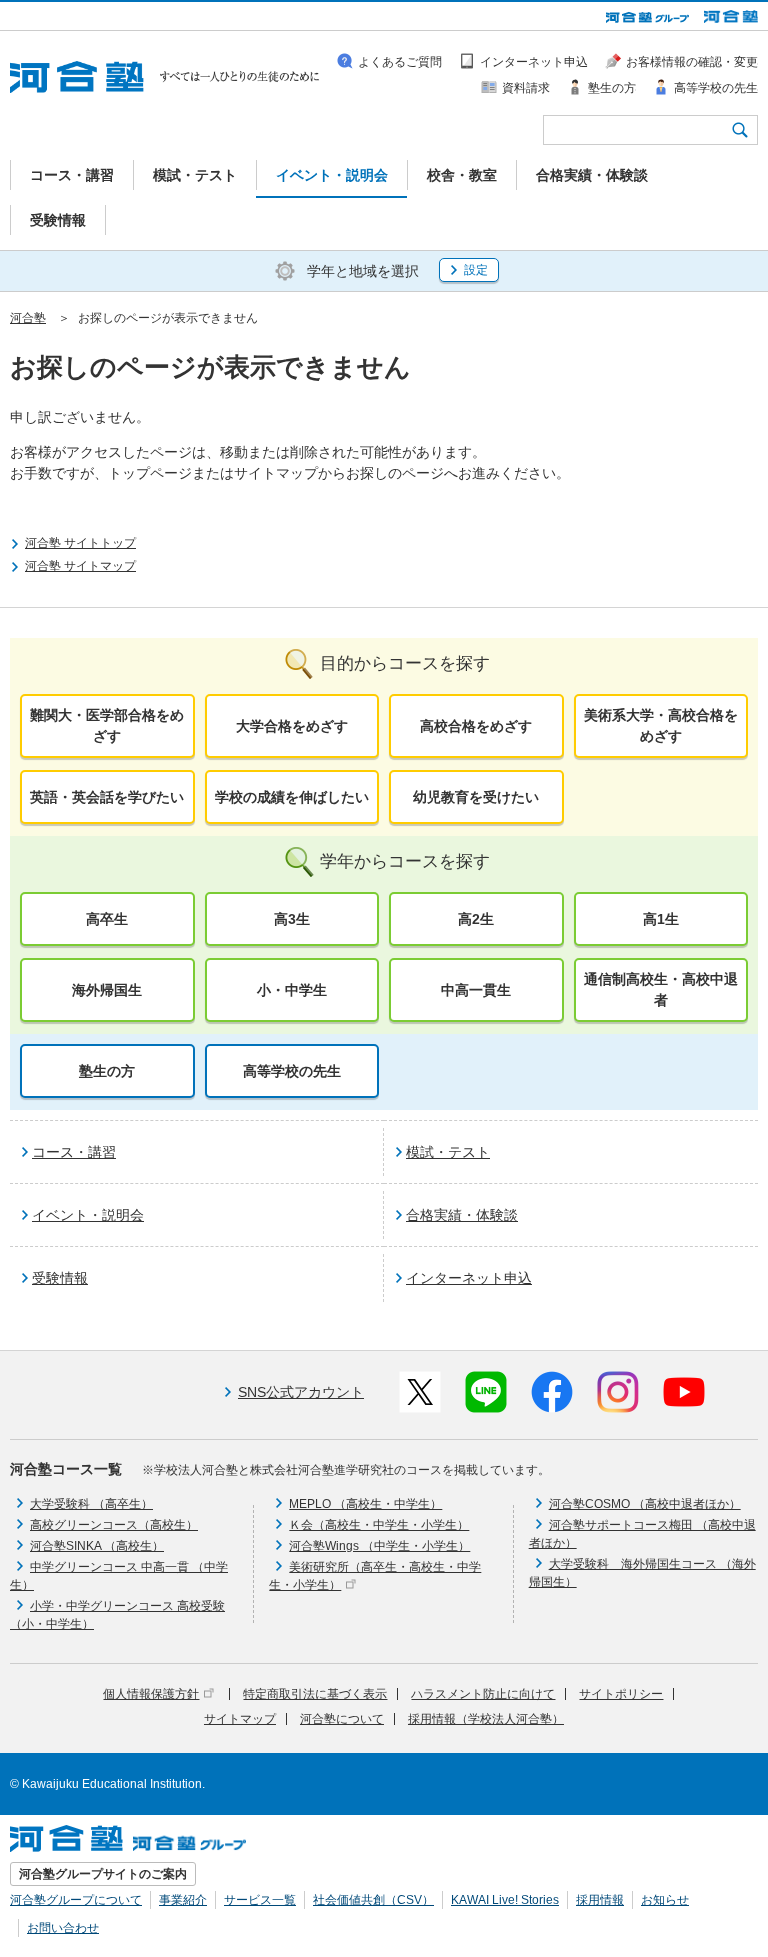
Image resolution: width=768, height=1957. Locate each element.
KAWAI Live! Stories (505, 1900)
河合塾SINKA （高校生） (97, 1546)
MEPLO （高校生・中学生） (365, 1504)
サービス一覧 (260, 1900)
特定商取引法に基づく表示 (315, 1694)
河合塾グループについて (76, 1900)
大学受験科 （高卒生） (91, 1504)
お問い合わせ (63, 1928)
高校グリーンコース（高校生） (114, 1525)
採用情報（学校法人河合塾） (486, 1719)
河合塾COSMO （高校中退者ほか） (645, 1504)
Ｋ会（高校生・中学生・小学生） (379, 1525)
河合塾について (342, 1719)
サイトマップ (240, 1719)
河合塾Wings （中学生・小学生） (379, 1546)
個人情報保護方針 (151, 1694)
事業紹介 (183, 1900)
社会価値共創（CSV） (373, 1900)
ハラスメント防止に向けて (483, 1694)
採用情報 (600, 1900)
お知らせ (665, 1900)
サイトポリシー (621, 1694)
